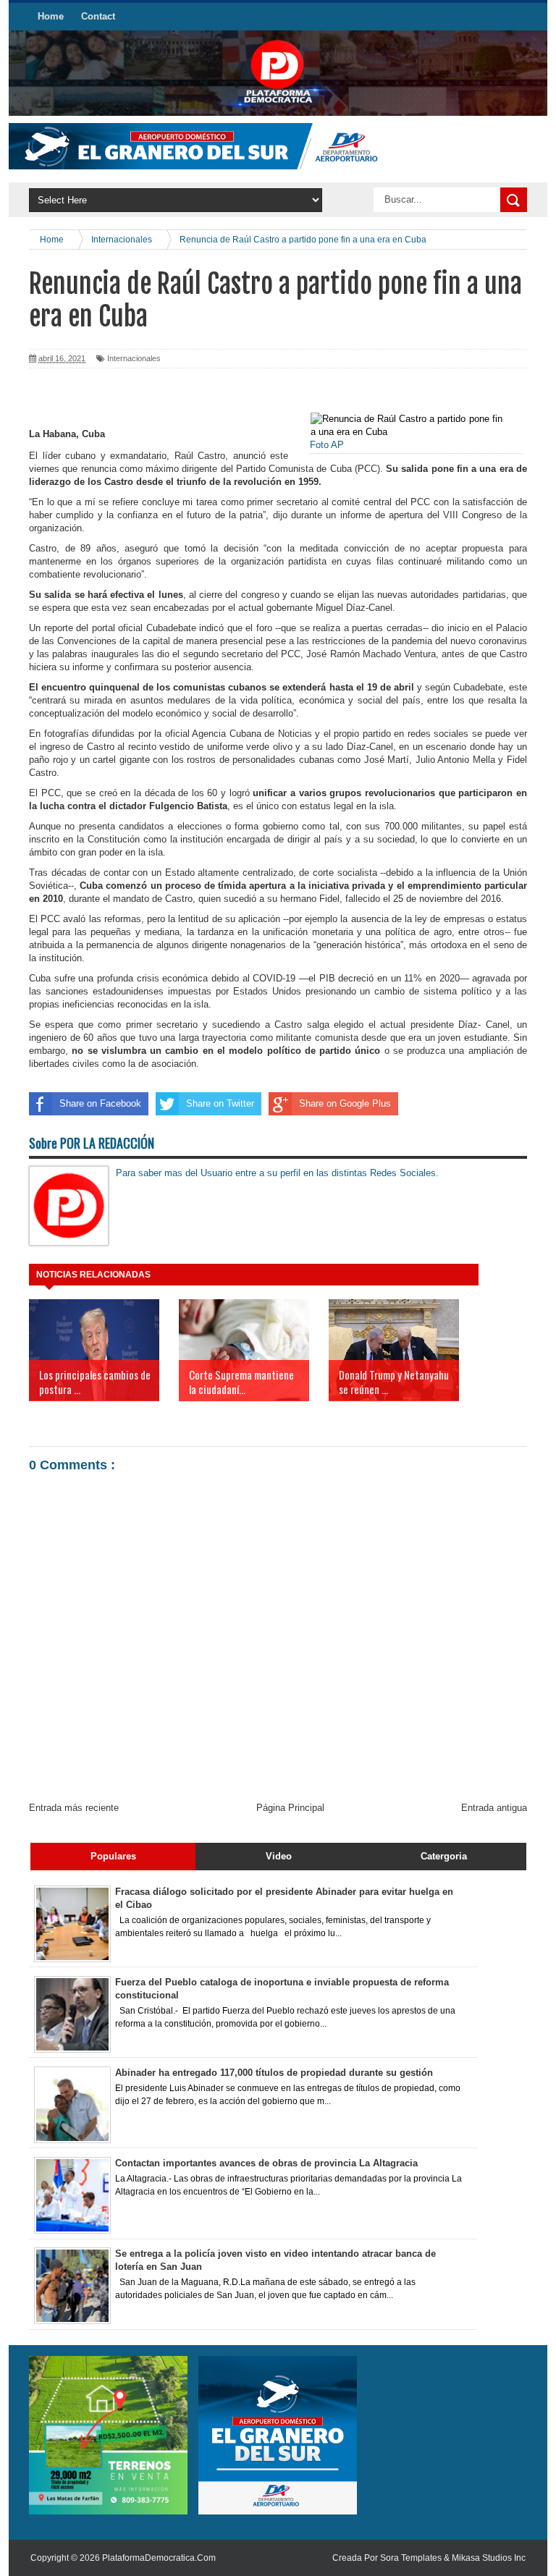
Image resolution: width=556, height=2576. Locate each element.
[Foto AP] (407, 425)
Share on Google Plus (345, 1103)
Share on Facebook (100, 1103)
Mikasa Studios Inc (489, 2558)
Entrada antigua (494, 1808)
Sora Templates (411, 2558)
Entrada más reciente (74, 1808)
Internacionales (134, 358)
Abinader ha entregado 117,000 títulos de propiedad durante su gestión (274, 2073)
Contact (98, 16)
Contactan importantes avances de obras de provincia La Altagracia (266, 2163)
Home (51, 16)
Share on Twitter (220, 1103)
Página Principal (290, 1808)
